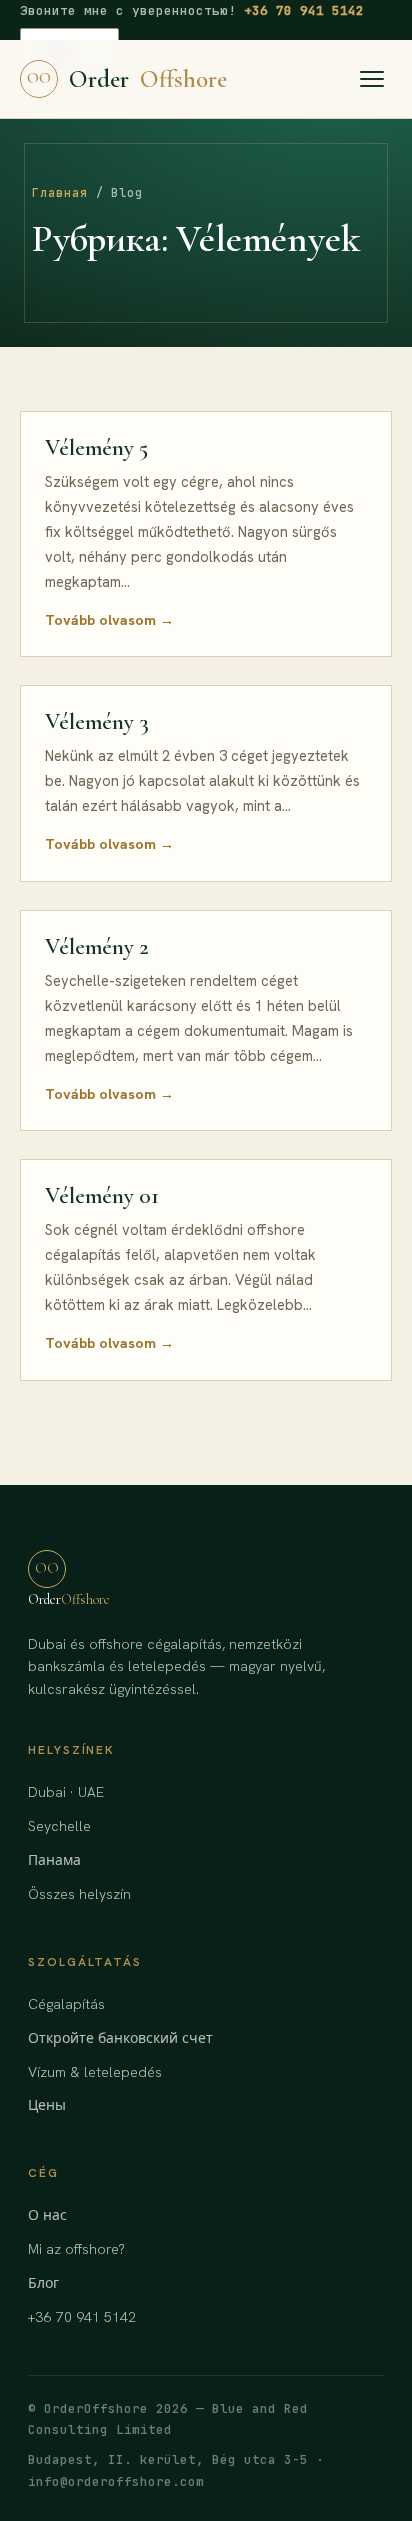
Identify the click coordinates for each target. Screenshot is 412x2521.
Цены (47, 2105)
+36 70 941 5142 (304, 10)
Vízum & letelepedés (95, 2072)
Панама (54, 1860)
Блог (43, 2283)
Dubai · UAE (66, 1792)
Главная (60, 193)
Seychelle (59, 1826)
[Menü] (372, 79)
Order (127, 79)
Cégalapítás (66, 2004)
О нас (47, 2215)
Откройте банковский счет (120, 2038)
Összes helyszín (79, 1894)
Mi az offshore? (76, 2249)
